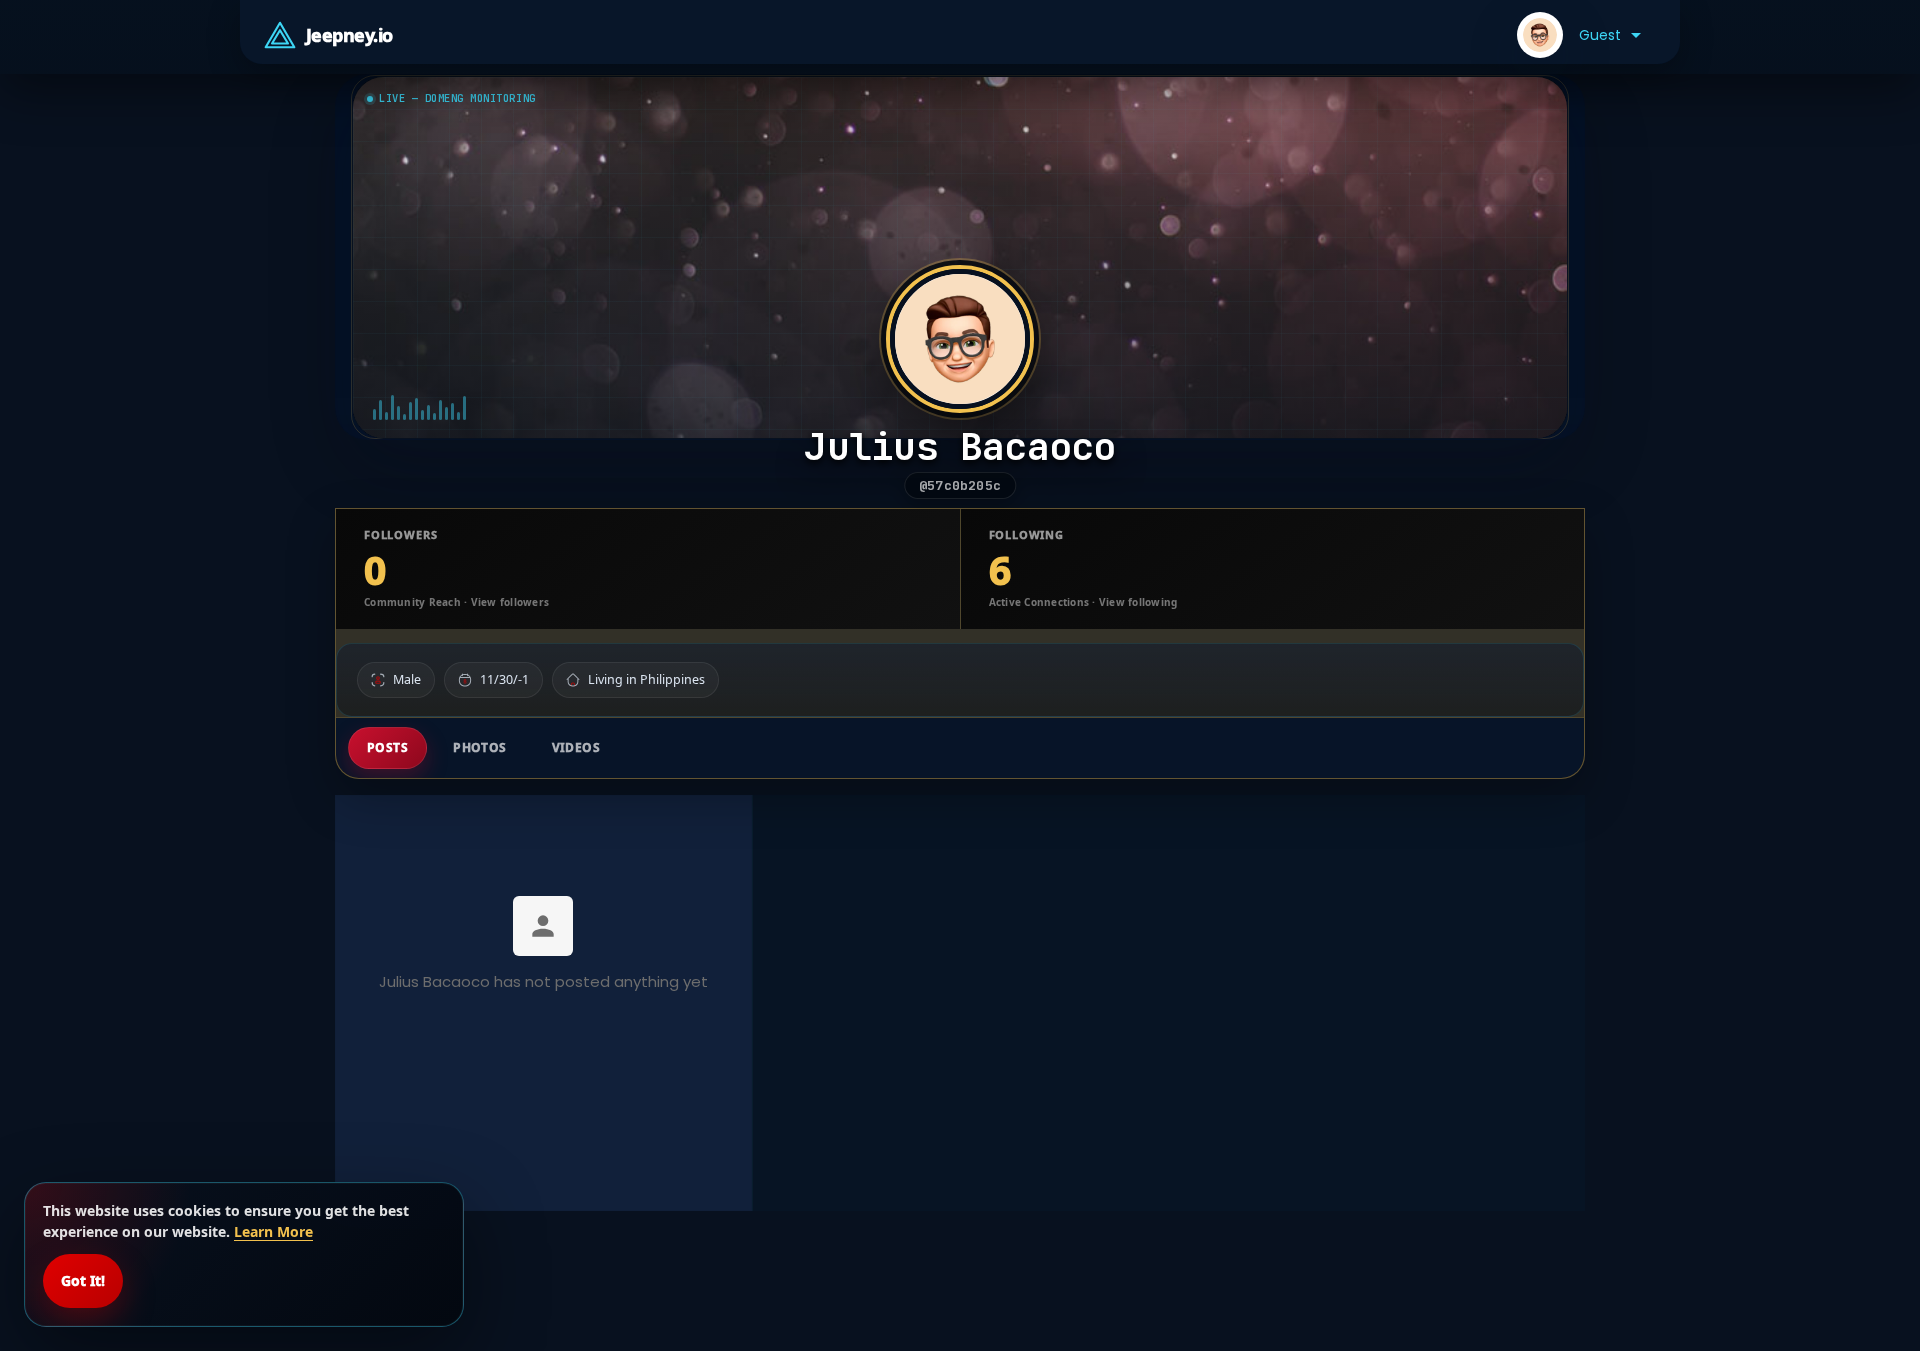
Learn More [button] (273, 1231)
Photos (480, 747)
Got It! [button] (83, 1280)
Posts (387, 747)
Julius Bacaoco (959, 446)
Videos (576, 747)
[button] (1579, 35)
